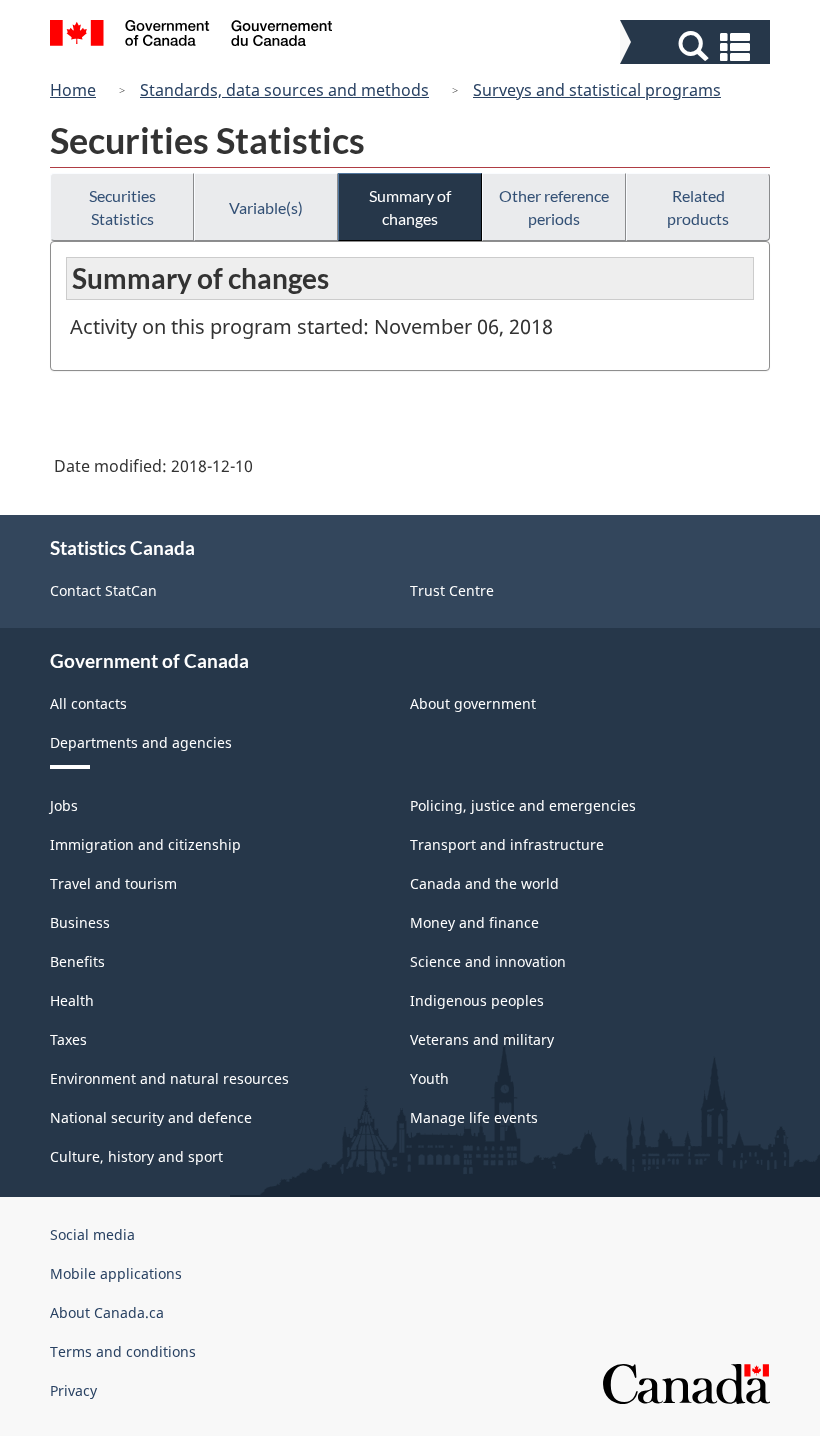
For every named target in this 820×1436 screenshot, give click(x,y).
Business (80, 922)
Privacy (73, 1390)
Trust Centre (452, 590)
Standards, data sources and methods (284, 90)
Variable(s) (266, 207)
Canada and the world (484, 883)
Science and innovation (488, 961)
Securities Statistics (122, 207)
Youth (429, 1078)
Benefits (77, 961)
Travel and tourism (113, 883)
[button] (697, 46)
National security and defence (151, 1117)
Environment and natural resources (169, 1078)
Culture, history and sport (136, 1156)
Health (72, 1000)
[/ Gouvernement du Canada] (191, 36)
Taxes (68, 1039)
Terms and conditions (123, 1351)
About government (473, 703)
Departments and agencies (141, 742)
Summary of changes (410, 207)
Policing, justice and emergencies (523, 805)
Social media (92, 1234)
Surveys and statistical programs (597, 90)
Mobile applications (116, 1273)
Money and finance (474, 922)
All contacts (88, 703)
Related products (698, 207)
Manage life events (474, 1117)
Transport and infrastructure (507, 844)
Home (73, 90)
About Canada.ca (107, 1312)
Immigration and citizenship (145, 844)
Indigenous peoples (477, 1000)
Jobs (64, 805)
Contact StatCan (103, 590)
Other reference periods (554, 207)
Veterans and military (482, 1039)
